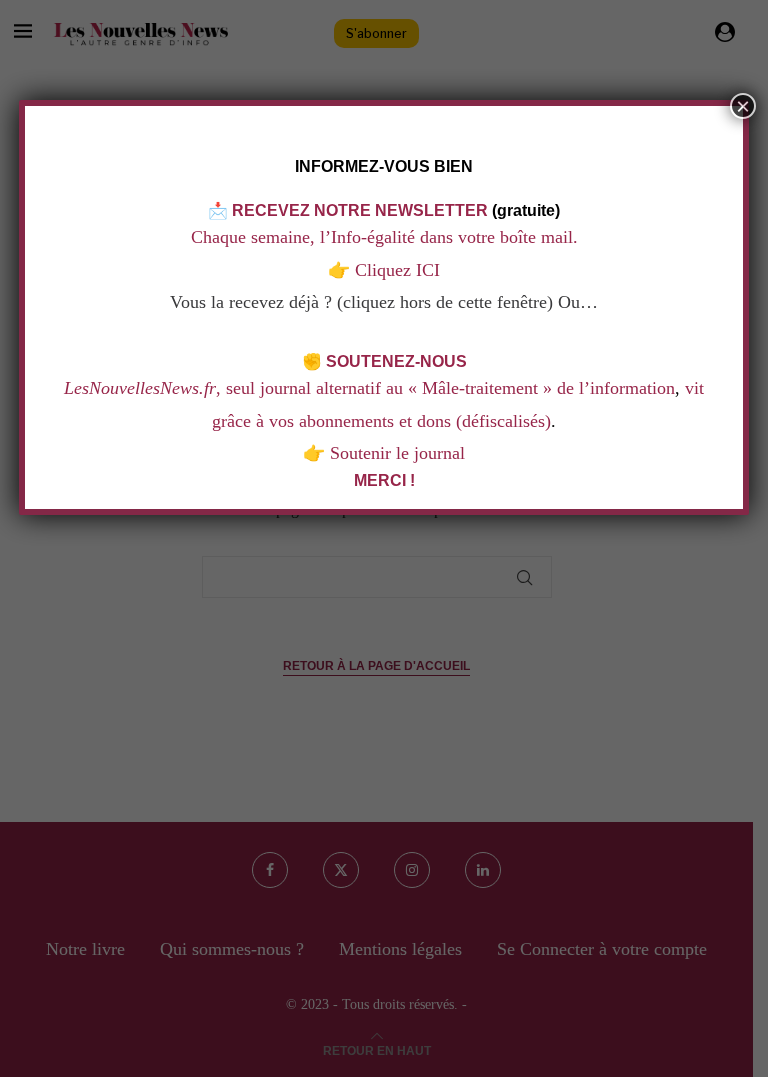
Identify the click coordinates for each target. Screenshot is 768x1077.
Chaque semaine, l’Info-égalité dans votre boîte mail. (384, 237)
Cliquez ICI (395, 270)
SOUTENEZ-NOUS (396, 361)
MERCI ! (384, 480)
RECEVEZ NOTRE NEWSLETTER (360, 210)
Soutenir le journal (397, 453)
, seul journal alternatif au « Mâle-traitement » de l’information (369, 388)
